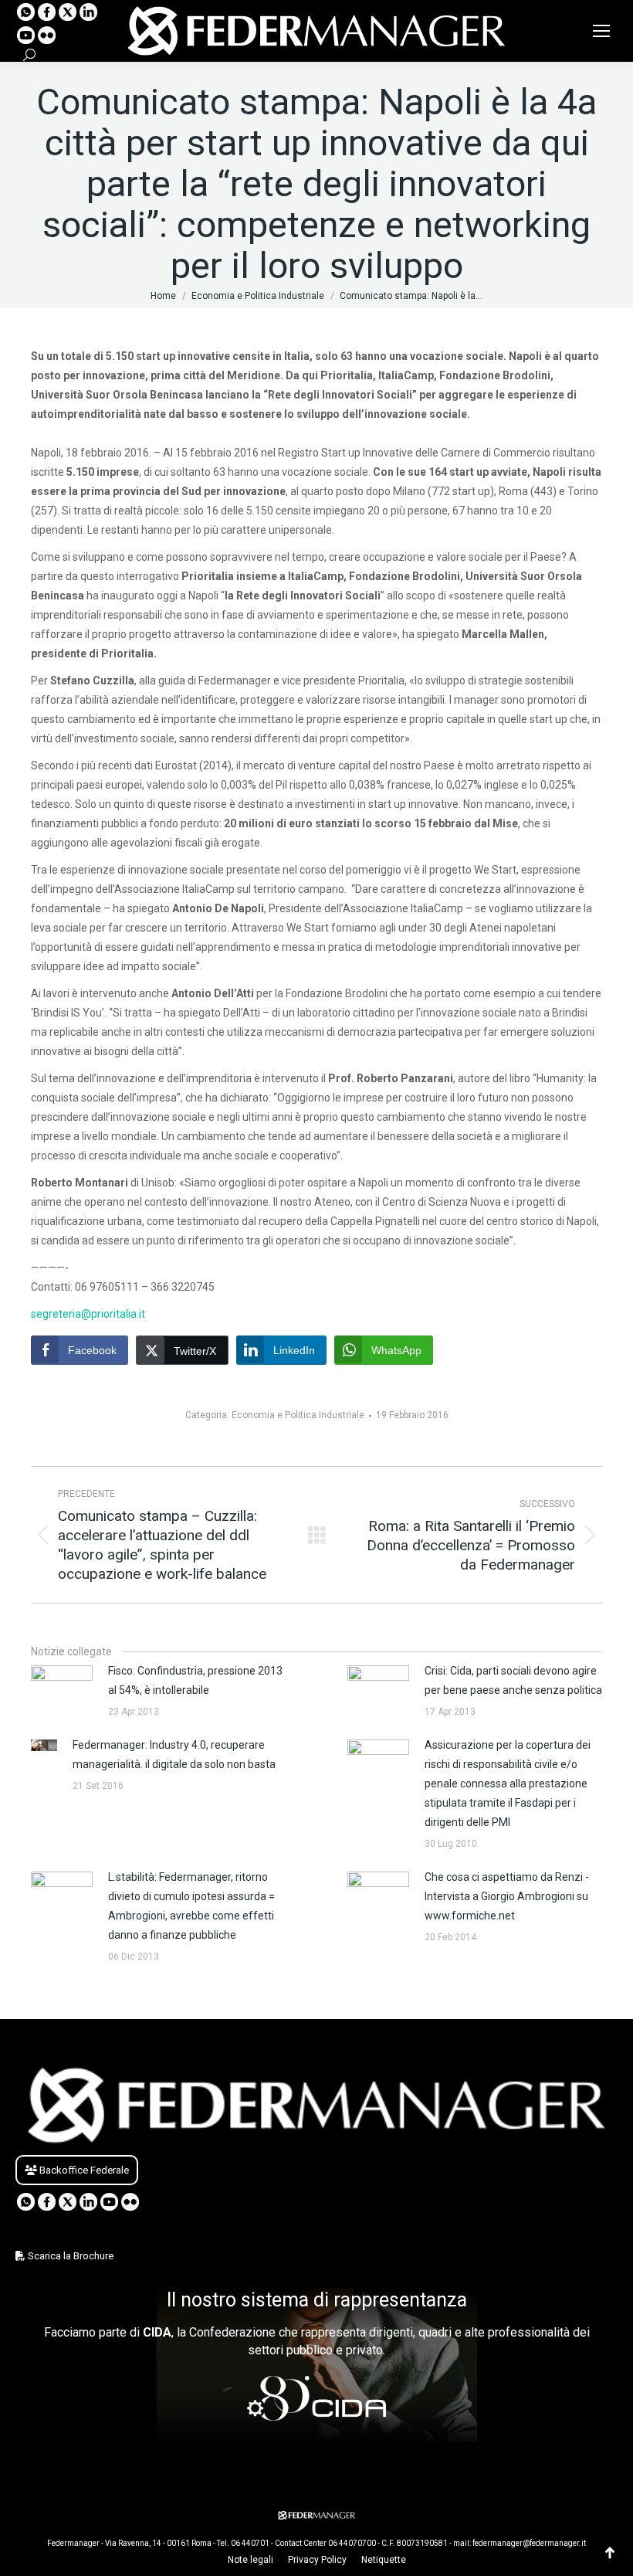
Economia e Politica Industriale (298, 1415)
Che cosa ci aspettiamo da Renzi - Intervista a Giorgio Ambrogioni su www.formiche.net (507, 1896)
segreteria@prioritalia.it (88, 1314)
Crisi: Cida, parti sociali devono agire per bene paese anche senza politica (513, 1680)
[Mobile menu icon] (601, 31)
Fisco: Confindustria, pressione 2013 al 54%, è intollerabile (195, 1680)
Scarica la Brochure (69, 2256)
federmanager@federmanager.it (529, 2543)
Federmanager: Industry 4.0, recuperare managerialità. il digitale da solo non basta (174, 1755)
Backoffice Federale (83, 2170)
